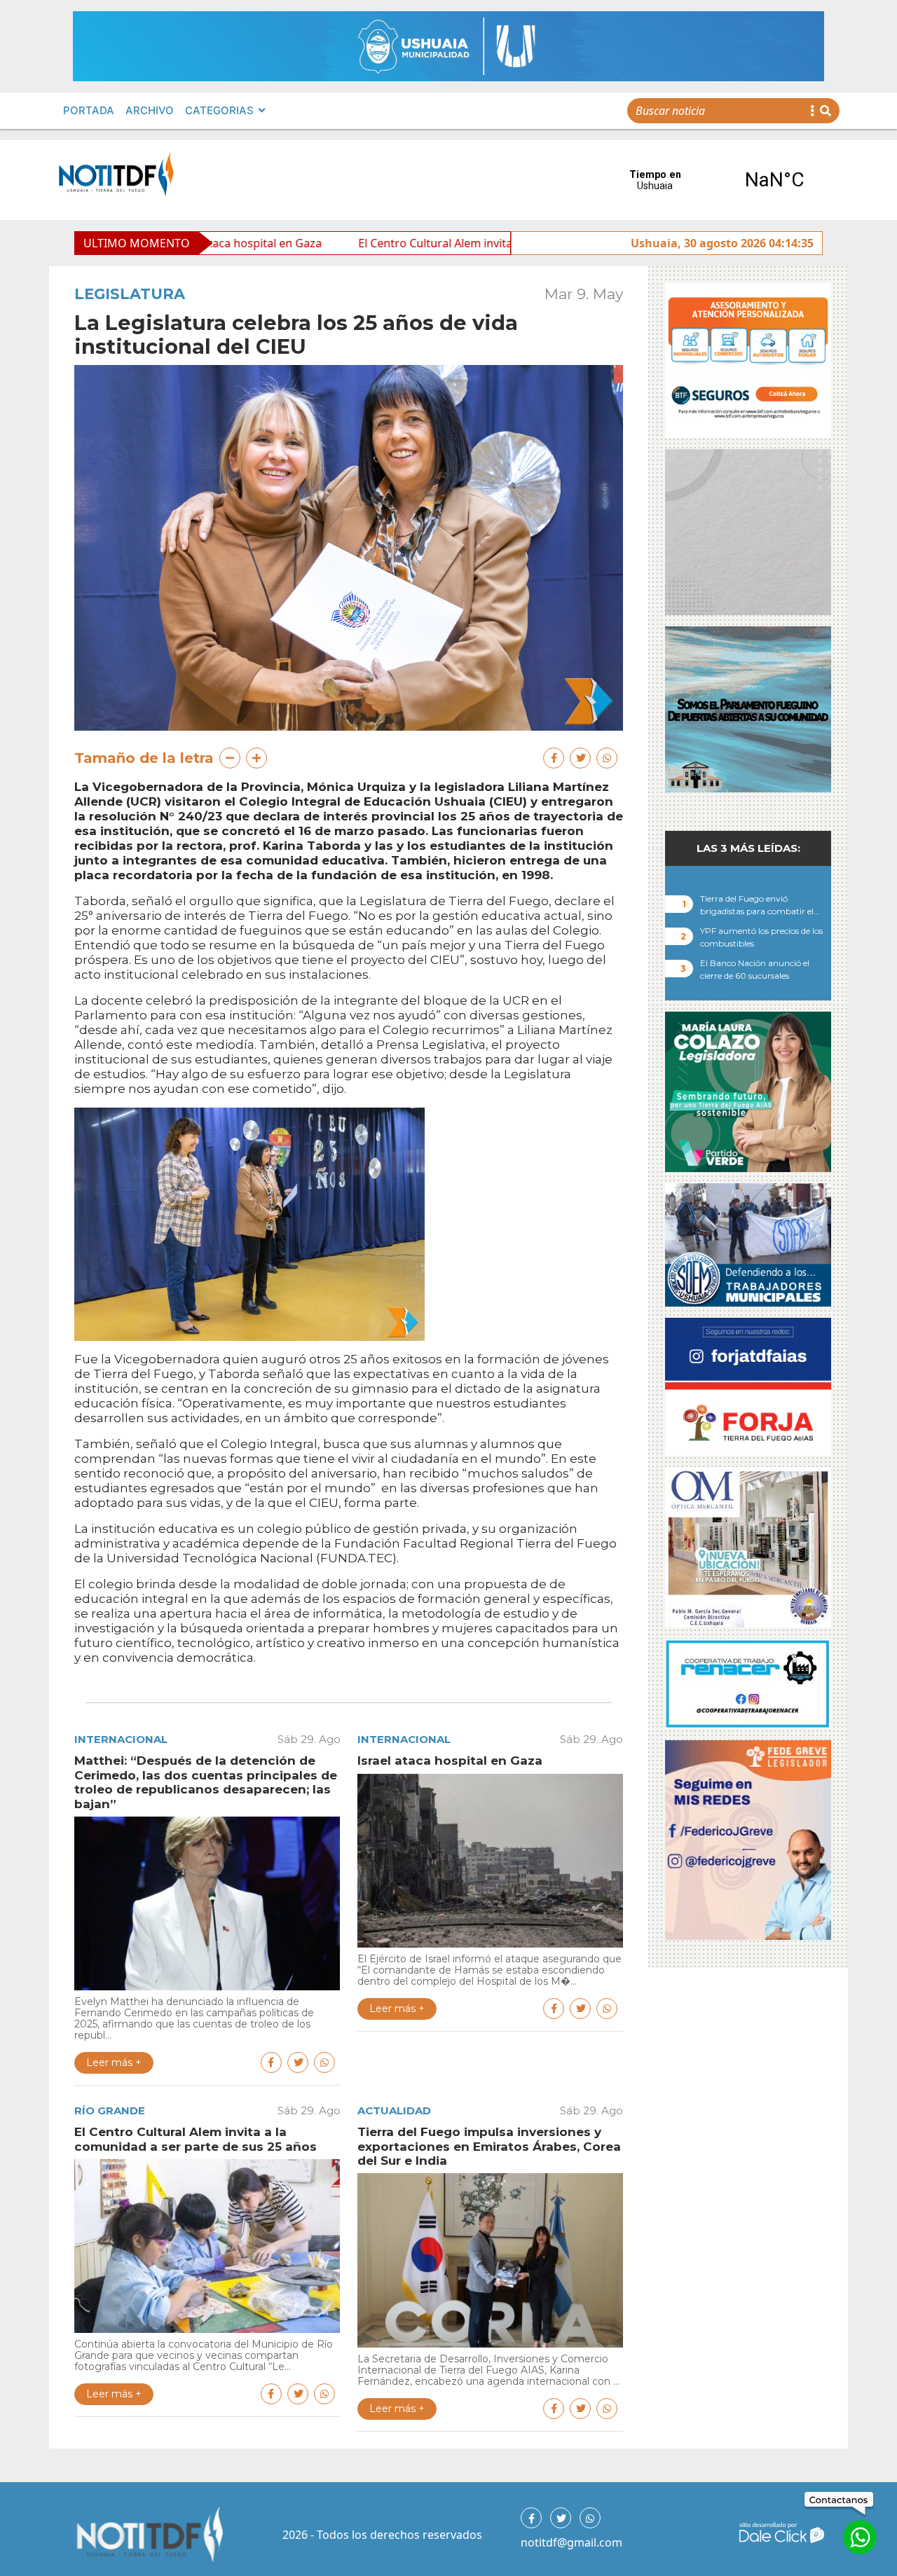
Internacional (121, 1739)
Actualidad (394, 2110)
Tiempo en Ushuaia (715, 180)
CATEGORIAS (219, 110)
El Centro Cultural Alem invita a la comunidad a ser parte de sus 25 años (404, 243)
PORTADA (89, 110)
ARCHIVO (150, 110)
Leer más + (114, 2062)
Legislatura (130, 294)
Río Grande (110, 2110)
